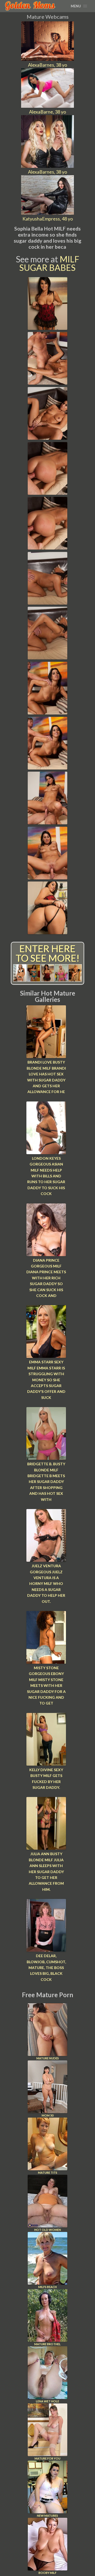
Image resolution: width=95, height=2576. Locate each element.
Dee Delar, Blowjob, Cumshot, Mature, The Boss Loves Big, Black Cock (46, 1968)
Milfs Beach (47, 2287)
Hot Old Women (48, 2230)
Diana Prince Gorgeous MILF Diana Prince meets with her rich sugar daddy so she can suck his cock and (46, 1278)
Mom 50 (47, 2115)
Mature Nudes (48, 2058)
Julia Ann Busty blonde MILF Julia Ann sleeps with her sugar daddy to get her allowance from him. (46, 1871)
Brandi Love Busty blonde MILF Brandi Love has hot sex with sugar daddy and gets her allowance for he (46, 1077)
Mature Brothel (47, 2344)
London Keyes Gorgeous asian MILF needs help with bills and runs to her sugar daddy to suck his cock (46, 1176)
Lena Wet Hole (47, 2401)
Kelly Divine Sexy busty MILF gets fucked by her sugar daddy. (46, 1779)
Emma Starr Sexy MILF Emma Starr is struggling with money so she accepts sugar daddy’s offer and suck (46, 1380)
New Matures (47, 2516)
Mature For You (47, 2458)
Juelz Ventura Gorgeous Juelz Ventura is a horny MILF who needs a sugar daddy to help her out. (46, 1583)
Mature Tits (48, 2173)
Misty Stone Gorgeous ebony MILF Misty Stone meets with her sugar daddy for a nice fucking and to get (46, 1685)
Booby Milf (47, 2573)
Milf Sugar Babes (49, 263)
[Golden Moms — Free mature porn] (30, 6)
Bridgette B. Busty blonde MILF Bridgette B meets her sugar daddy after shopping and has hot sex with (46, 1482)
